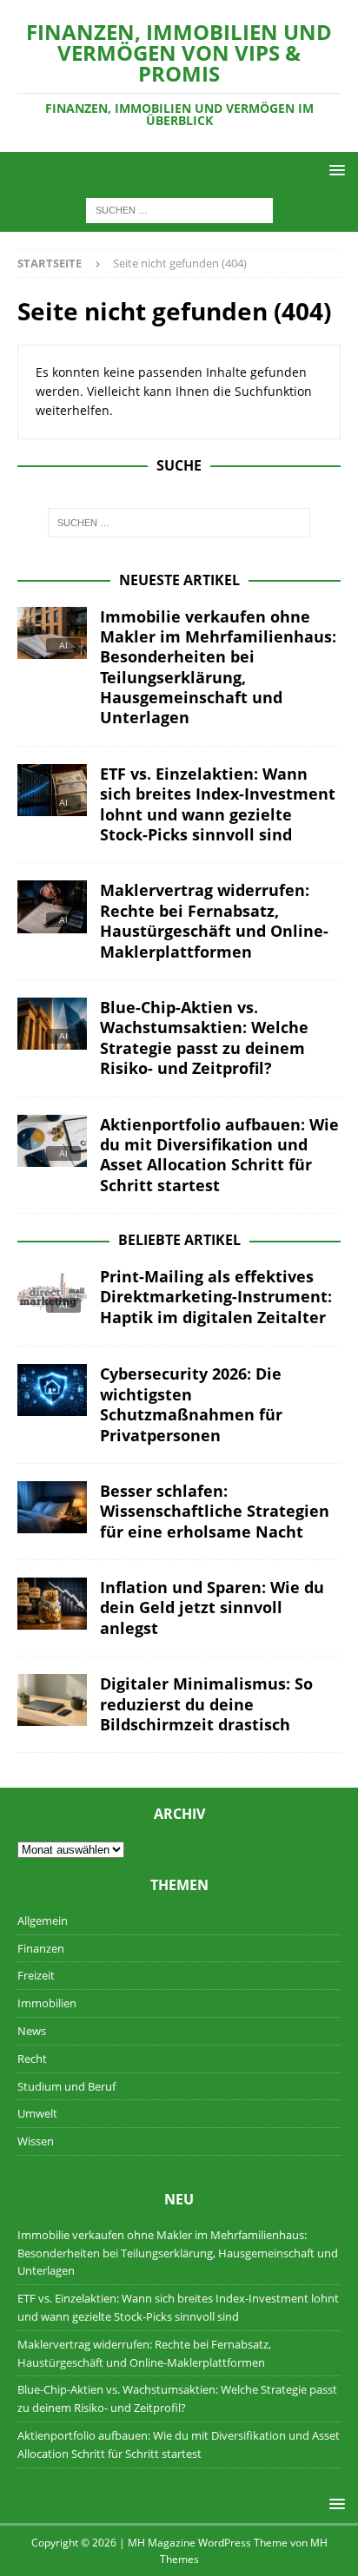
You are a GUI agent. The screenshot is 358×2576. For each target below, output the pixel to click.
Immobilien (47, 2003)
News (32, 2031)
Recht (32, 2059)
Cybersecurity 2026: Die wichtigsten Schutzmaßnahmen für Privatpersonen (191, 1404)
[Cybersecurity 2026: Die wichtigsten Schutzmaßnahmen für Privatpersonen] (52, 1390)
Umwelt (37, 2113)
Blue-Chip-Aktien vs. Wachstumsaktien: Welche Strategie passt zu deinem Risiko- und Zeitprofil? (204, 1038)
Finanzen (41, 1948)
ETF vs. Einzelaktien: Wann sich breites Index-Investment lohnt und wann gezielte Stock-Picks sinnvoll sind (218, 804)
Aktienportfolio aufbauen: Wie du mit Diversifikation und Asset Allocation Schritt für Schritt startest (219, 1155)
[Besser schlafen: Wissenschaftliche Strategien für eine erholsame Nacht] (52, 1507)
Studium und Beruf (66, 2086)
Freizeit (36, 1975)
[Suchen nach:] (179, 210)
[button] (334, 170)
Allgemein (43, 1920)
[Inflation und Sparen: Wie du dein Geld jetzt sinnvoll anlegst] (52, 1604)
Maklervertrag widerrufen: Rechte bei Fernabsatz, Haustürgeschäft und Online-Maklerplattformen (214, 920)
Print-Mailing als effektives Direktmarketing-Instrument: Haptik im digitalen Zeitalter (216, 1297)
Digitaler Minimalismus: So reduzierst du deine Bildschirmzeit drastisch (206, 1704)
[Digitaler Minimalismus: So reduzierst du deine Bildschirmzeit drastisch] (52, 1700)
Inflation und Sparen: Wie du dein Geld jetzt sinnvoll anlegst (212, 1608)
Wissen (36, 2141)
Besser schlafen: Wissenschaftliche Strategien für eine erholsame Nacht (215, 1511)
